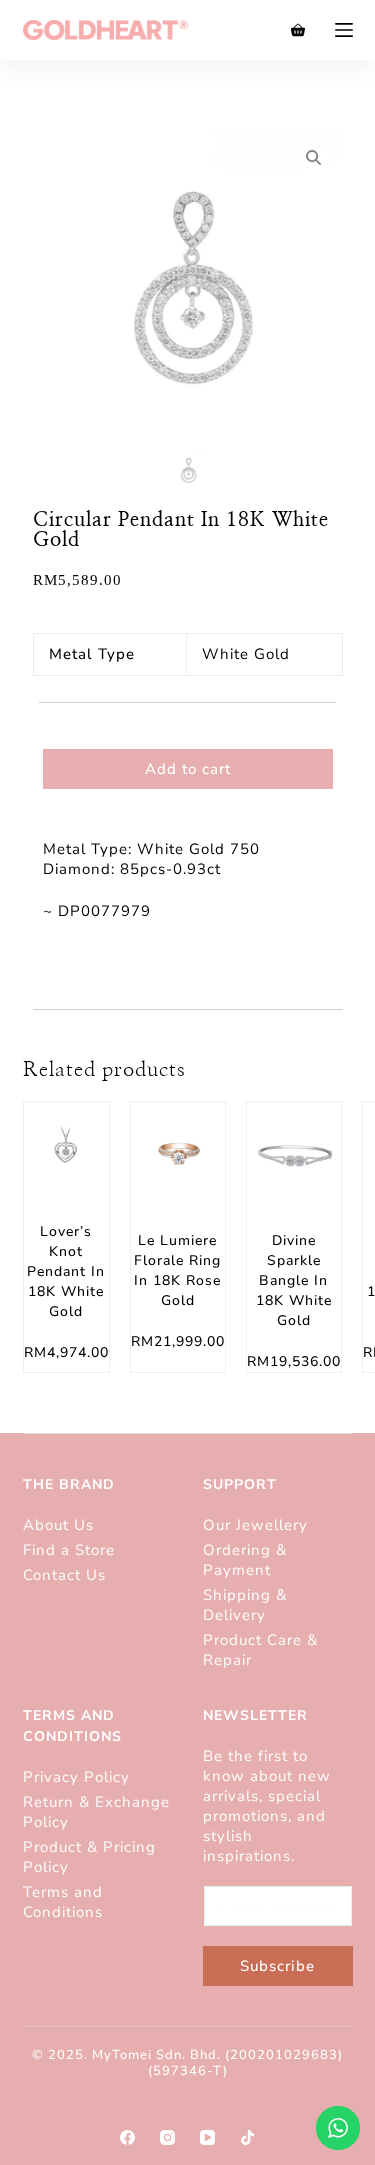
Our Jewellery (255, 1525)
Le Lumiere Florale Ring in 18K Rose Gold (177, 1270)
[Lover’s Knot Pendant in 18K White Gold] (66, 1144)
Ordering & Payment (245, 1560)
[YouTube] (207, 2137)
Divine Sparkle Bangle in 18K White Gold (294, 1280)
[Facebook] (127, 2137)
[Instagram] (167, 2137)
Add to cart (188, 769)
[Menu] (344, 30)
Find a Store (69, 1550)
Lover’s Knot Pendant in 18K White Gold (66, 1271)
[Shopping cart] (298, 30)
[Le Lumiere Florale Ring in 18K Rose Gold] (178, 1149)
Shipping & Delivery (245, 1605)
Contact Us (64, 1575)
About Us (58, 1525)
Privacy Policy (76, 1777)
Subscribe (277, 1966)
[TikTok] (247, 2137)
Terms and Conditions (63, 1902)
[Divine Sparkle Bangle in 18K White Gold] (294, 1149)
